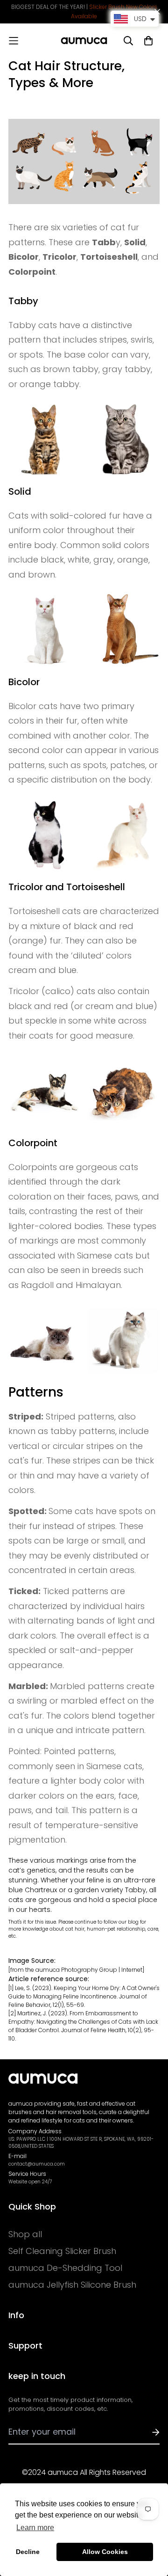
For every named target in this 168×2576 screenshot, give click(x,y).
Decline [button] (28, 2552)
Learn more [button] (35, 2528)
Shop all (25, 2234)
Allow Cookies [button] (105, 2552)
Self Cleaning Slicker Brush (62, 2251)
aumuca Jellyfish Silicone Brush (72, 2285)
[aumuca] (84, 41)
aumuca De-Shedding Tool (65, 2268)
